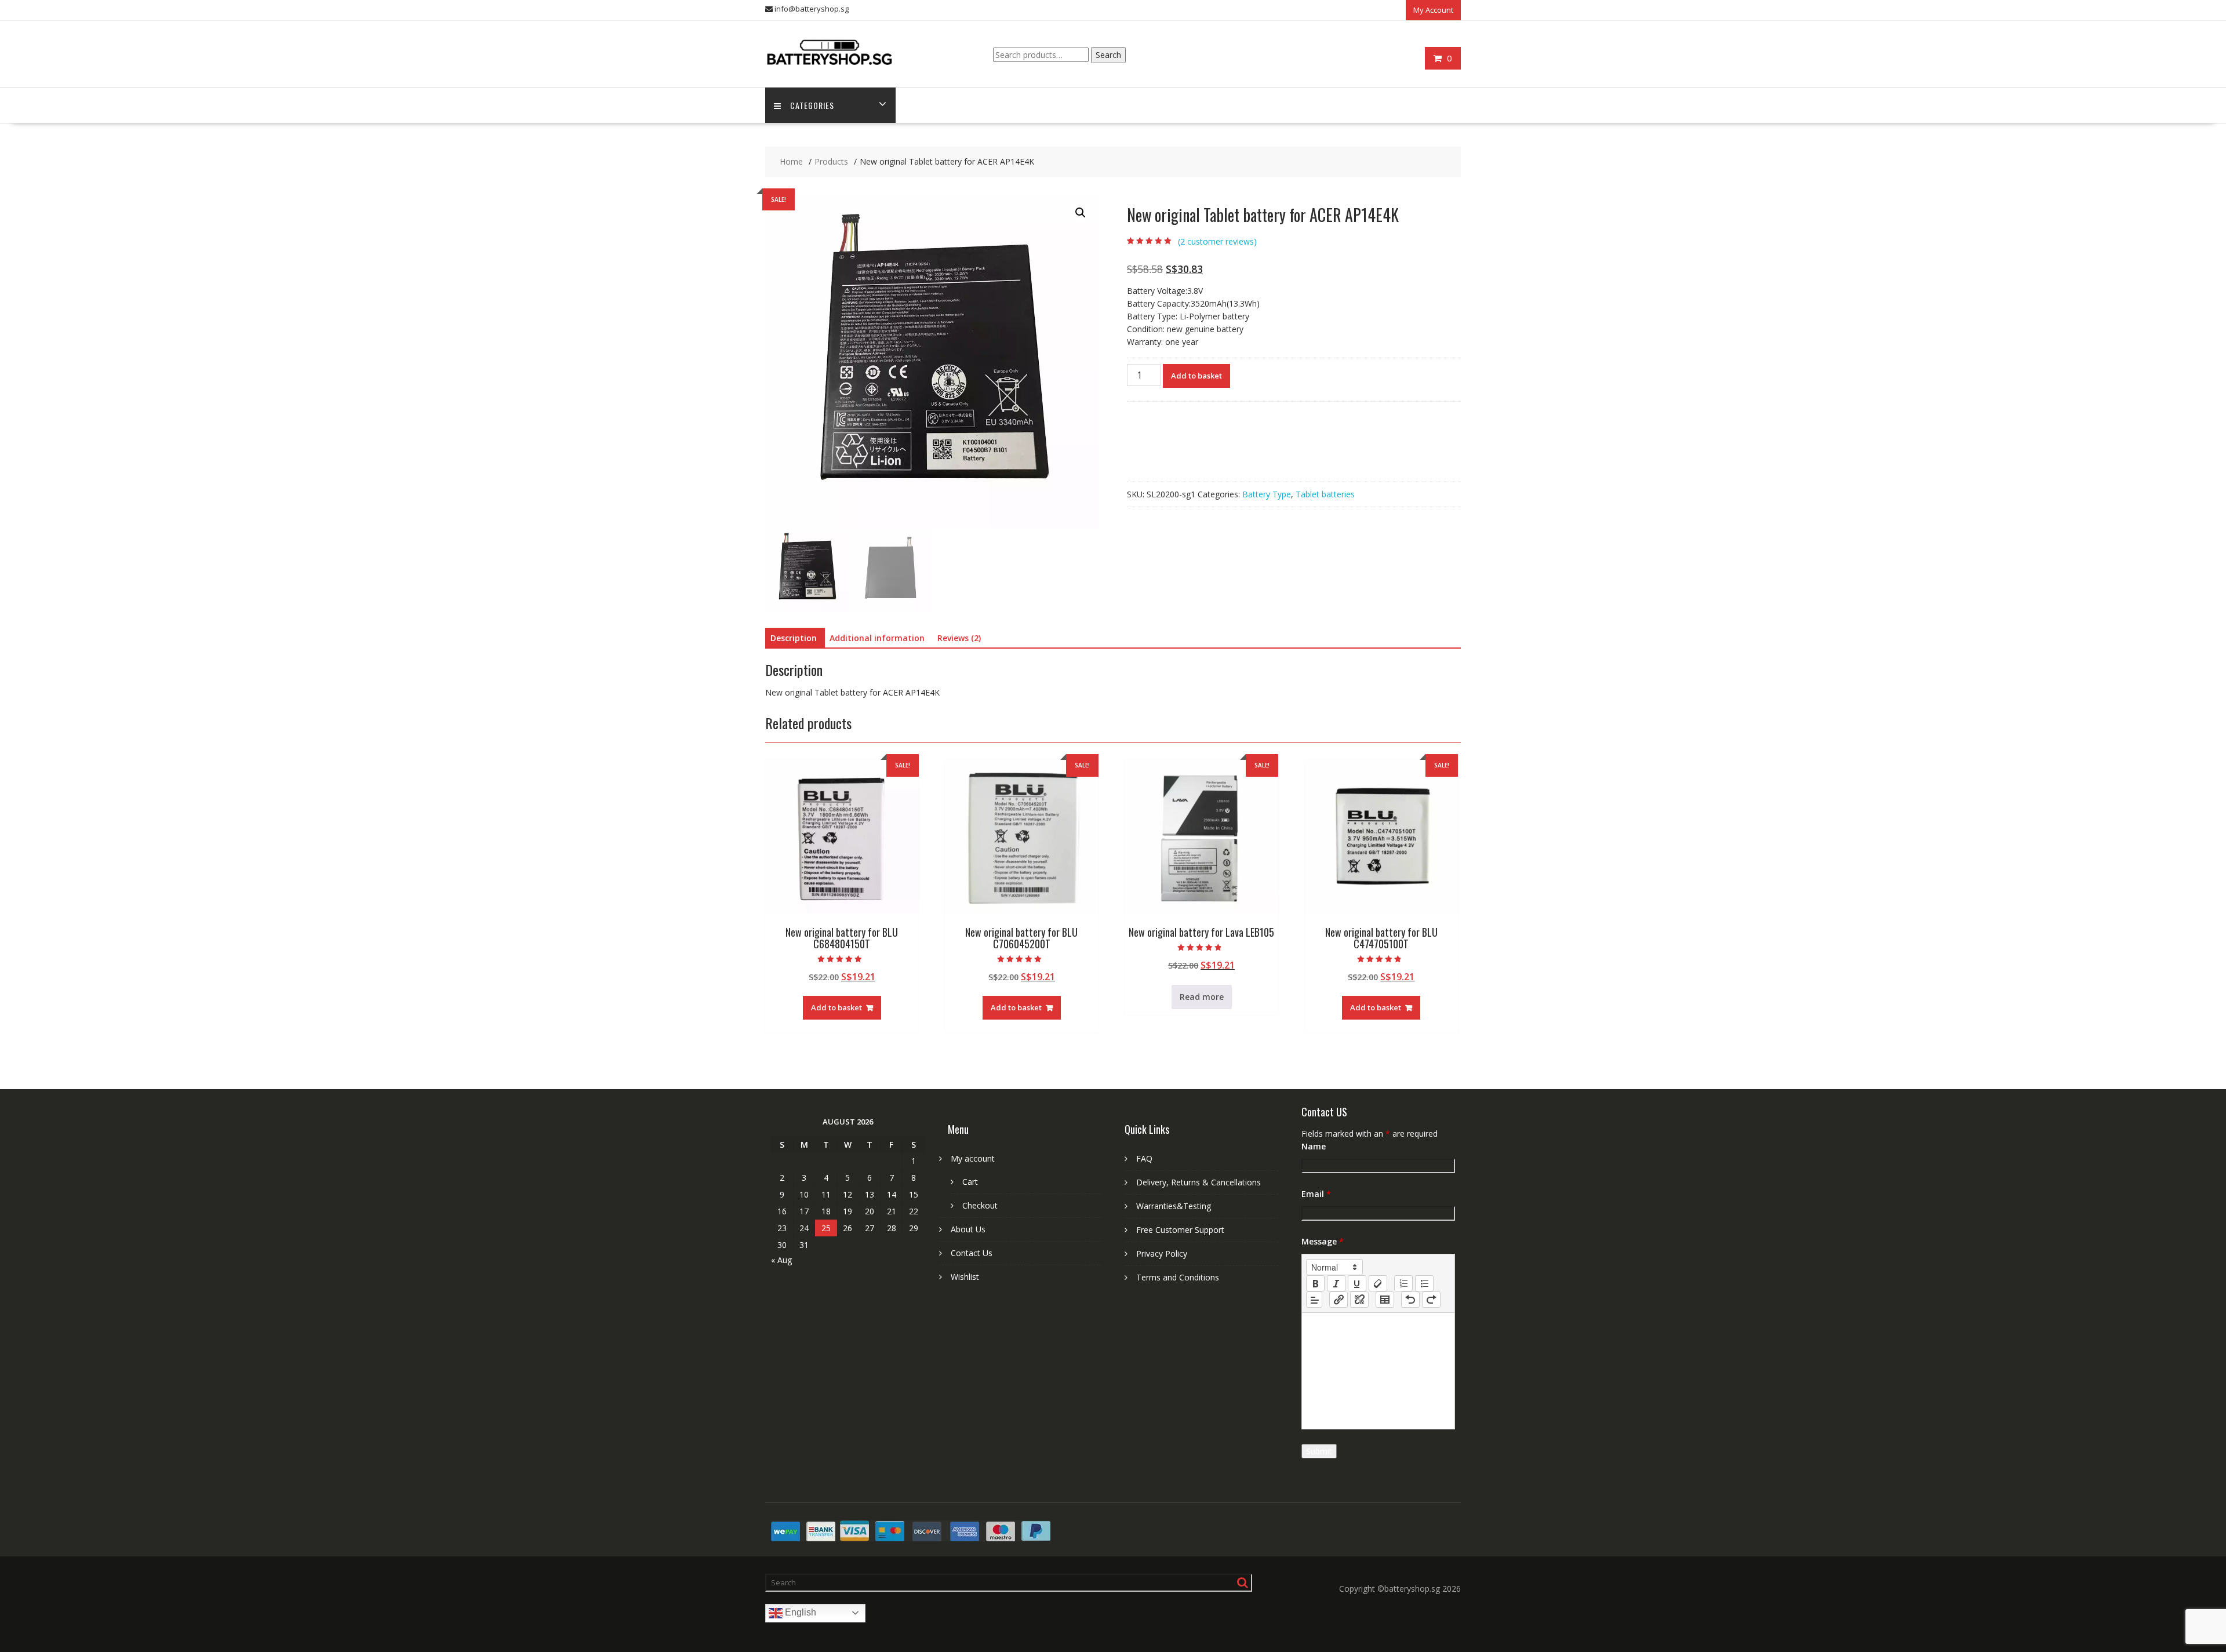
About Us (968, 1229)
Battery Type (1267, 494)
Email (1316, 1194)
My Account (1433, 10)
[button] (1081, 213)
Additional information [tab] (877, 638)
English (799, 1612)
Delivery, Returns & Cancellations (1199, 1182)
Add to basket (1196, 376)
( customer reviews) (1217, 241)
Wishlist (965, 1277)
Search (1108, 55)
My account (973, 1158)
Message (1323, 1241)
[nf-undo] (1410, 1300)
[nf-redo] (1431, 1300)
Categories (812, 105)
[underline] (1357, 1283)
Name (1314, 1146)
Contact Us (972, 1253)
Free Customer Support (1180, 1230)
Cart (970, 1182)
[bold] (1315, 1283)
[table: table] (1385, 1300)
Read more (1202, 997)
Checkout (980, 1205)
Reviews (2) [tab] (959, 638)
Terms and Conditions (1178, 1277)
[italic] (1336, 1283)
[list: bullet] (1424, 1283)
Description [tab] (794, 638)
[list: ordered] (1403, 1283)
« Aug (781, 1260)
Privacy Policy (1162, 1253)
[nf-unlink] (1359, 1300)
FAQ (1144, 1158)
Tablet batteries (1325, 494)
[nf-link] (1338, 1300)
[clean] (1378, 1283)
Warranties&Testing (1174, 1206)
